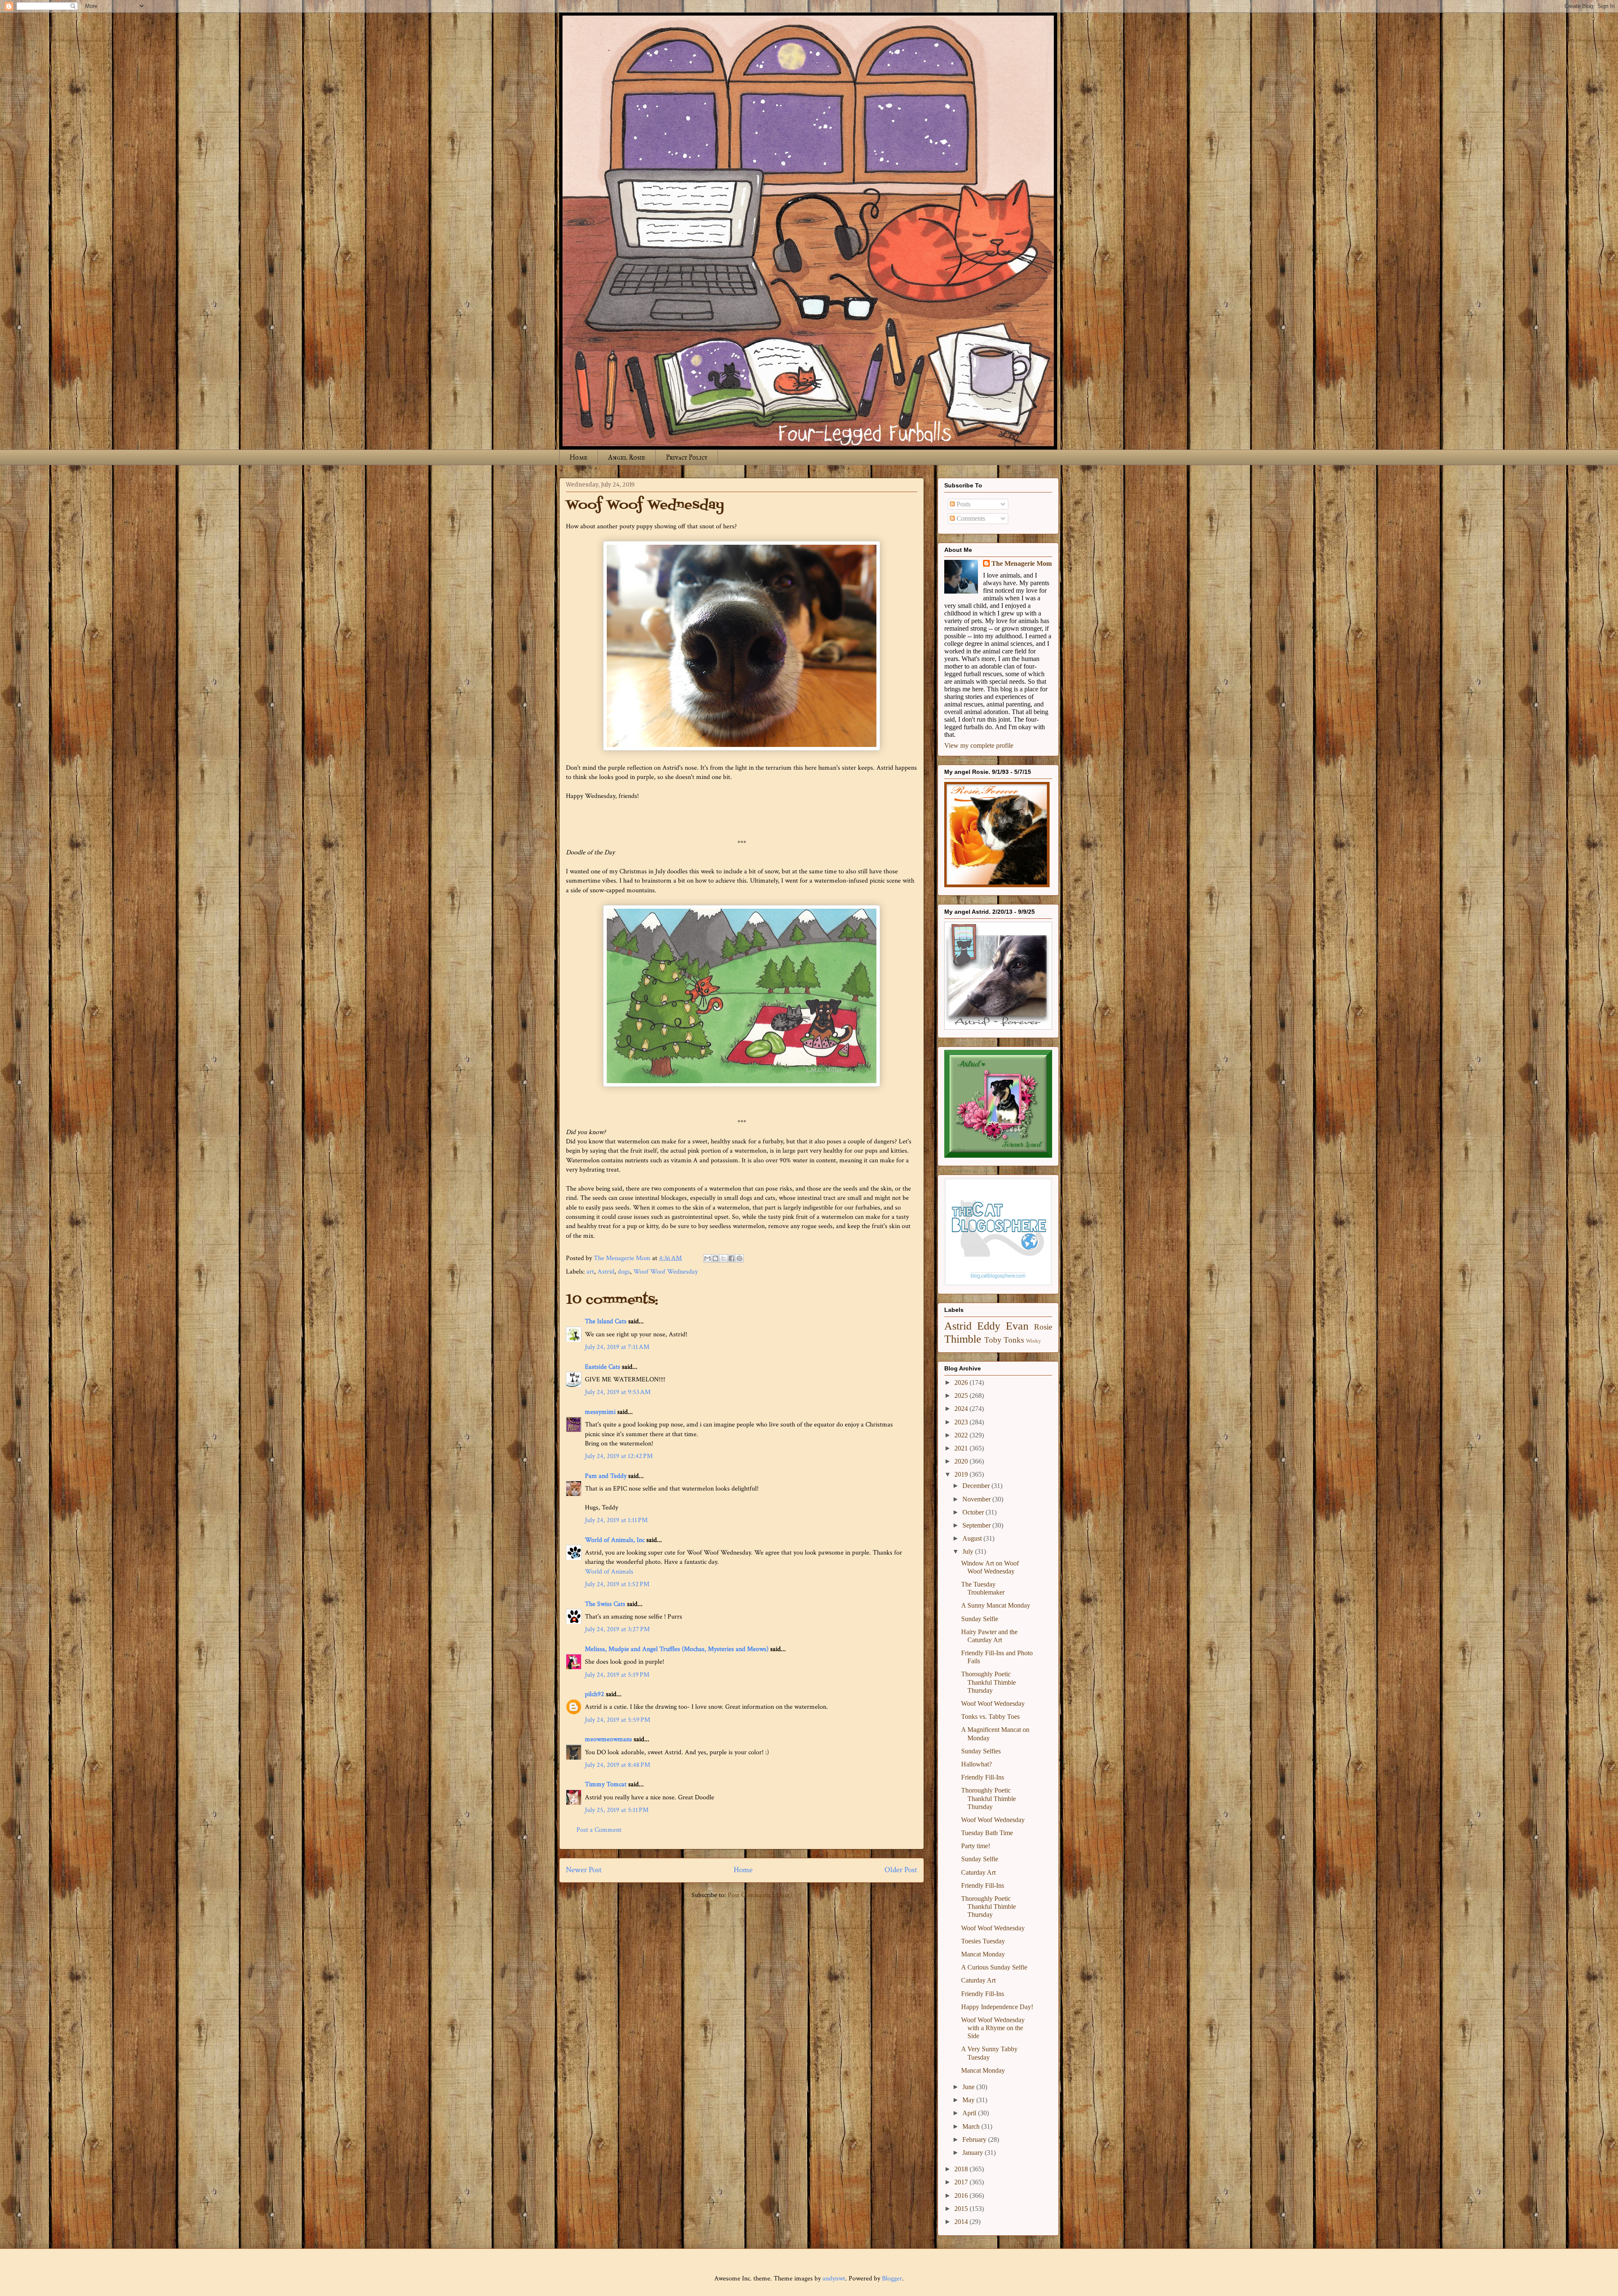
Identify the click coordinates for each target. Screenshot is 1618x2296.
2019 (962, 1474)
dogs (624, 1272)
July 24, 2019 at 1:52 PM (617, 1584)
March (972, 2126)
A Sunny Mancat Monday (996, 1605)
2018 (962, 2169)
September (977, 1525)
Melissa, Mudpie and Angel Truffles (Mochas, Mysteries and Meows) (677, 1649)
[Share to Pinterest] (739, 1258)
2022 (962, 1435)
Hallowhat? (976, 1764)
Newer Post (584, 1870)
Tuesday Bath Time (987, 1833)
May (969, 2100)
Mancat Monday (983, 1954)
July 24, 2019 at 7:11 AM (617, 1347)
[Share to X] (723, 1258)
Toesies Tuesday (983, 1941)
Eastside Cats (603, 1367)
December (977, 1486)
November (977, 1499)
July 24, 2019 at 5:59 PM (617, 1720)
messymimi (600, 1412)
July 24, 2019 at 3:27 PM (617, 1629)
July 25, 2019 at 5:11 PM (617, 1810)
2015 (962, 2209)
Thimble (963, 1339)
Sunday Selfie (980, 1619)
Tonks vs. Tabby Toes (990, 1717)
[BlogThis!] (715, 1258)
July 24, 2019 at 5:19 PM (617, 1675)
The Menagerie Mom (1022, 563)
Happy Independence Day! (997, 2007)
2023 (962, 1422)
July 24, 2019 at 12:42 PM (619, 1456)
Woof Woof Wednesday (666, 1272)
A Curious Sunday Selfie (994, 1967)
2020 (962, 1461)
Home (579, 457)
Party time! (976, 1846)
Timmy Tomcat (606, 1784)
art (590, 1272)
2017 (962, 2182)
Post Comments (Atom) (760, 1895)
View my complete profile (979, 745)
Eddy (989, 1326)
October (974, 1512)
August (973, 1538)
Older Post (901, 1870)
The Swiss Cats (605, 1604)
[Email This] (707, 1258)
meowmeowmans (608, 1739)
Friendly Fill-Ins (983, 1777)
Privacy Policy (687, 457)
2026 (962, 1382)
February (975, 2139)
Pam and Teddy (607, 1476)
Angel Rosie (627, 457)
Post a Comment (599, 1830)
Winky (1034, 1341)
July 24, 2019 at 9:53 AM (618, 1392)
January (974, 2153)
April (970, 2113)
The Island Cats (606, 1321)
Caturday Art (978, 1872)
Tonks (1014, 1340)
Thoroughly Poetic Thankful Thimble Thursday (988, 1682)
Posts (963, 504)
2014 (962, 2222)
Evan (1017, 1326)
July (969, 1551)
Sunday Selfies (981, 1751)
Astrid (606, 1272)
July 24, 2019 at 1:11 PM (616, 1520)
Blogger (892, 2279)
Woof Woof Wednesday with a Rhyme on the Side (993, 2028)
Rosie (1043, 1327)
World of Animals (609, 1572)
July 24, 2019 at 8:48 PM (617, 1765)
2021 (962, 1448)
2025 (962, 1396)
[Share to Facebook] (731, 1258)
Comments (970, 518)
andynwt (834, 2279)
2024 (962, 1409)
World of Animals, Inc (615, 1540)
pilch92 (595, 1694)
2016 (962, 2196)
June (969, 2087)
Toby (993, 1340)
